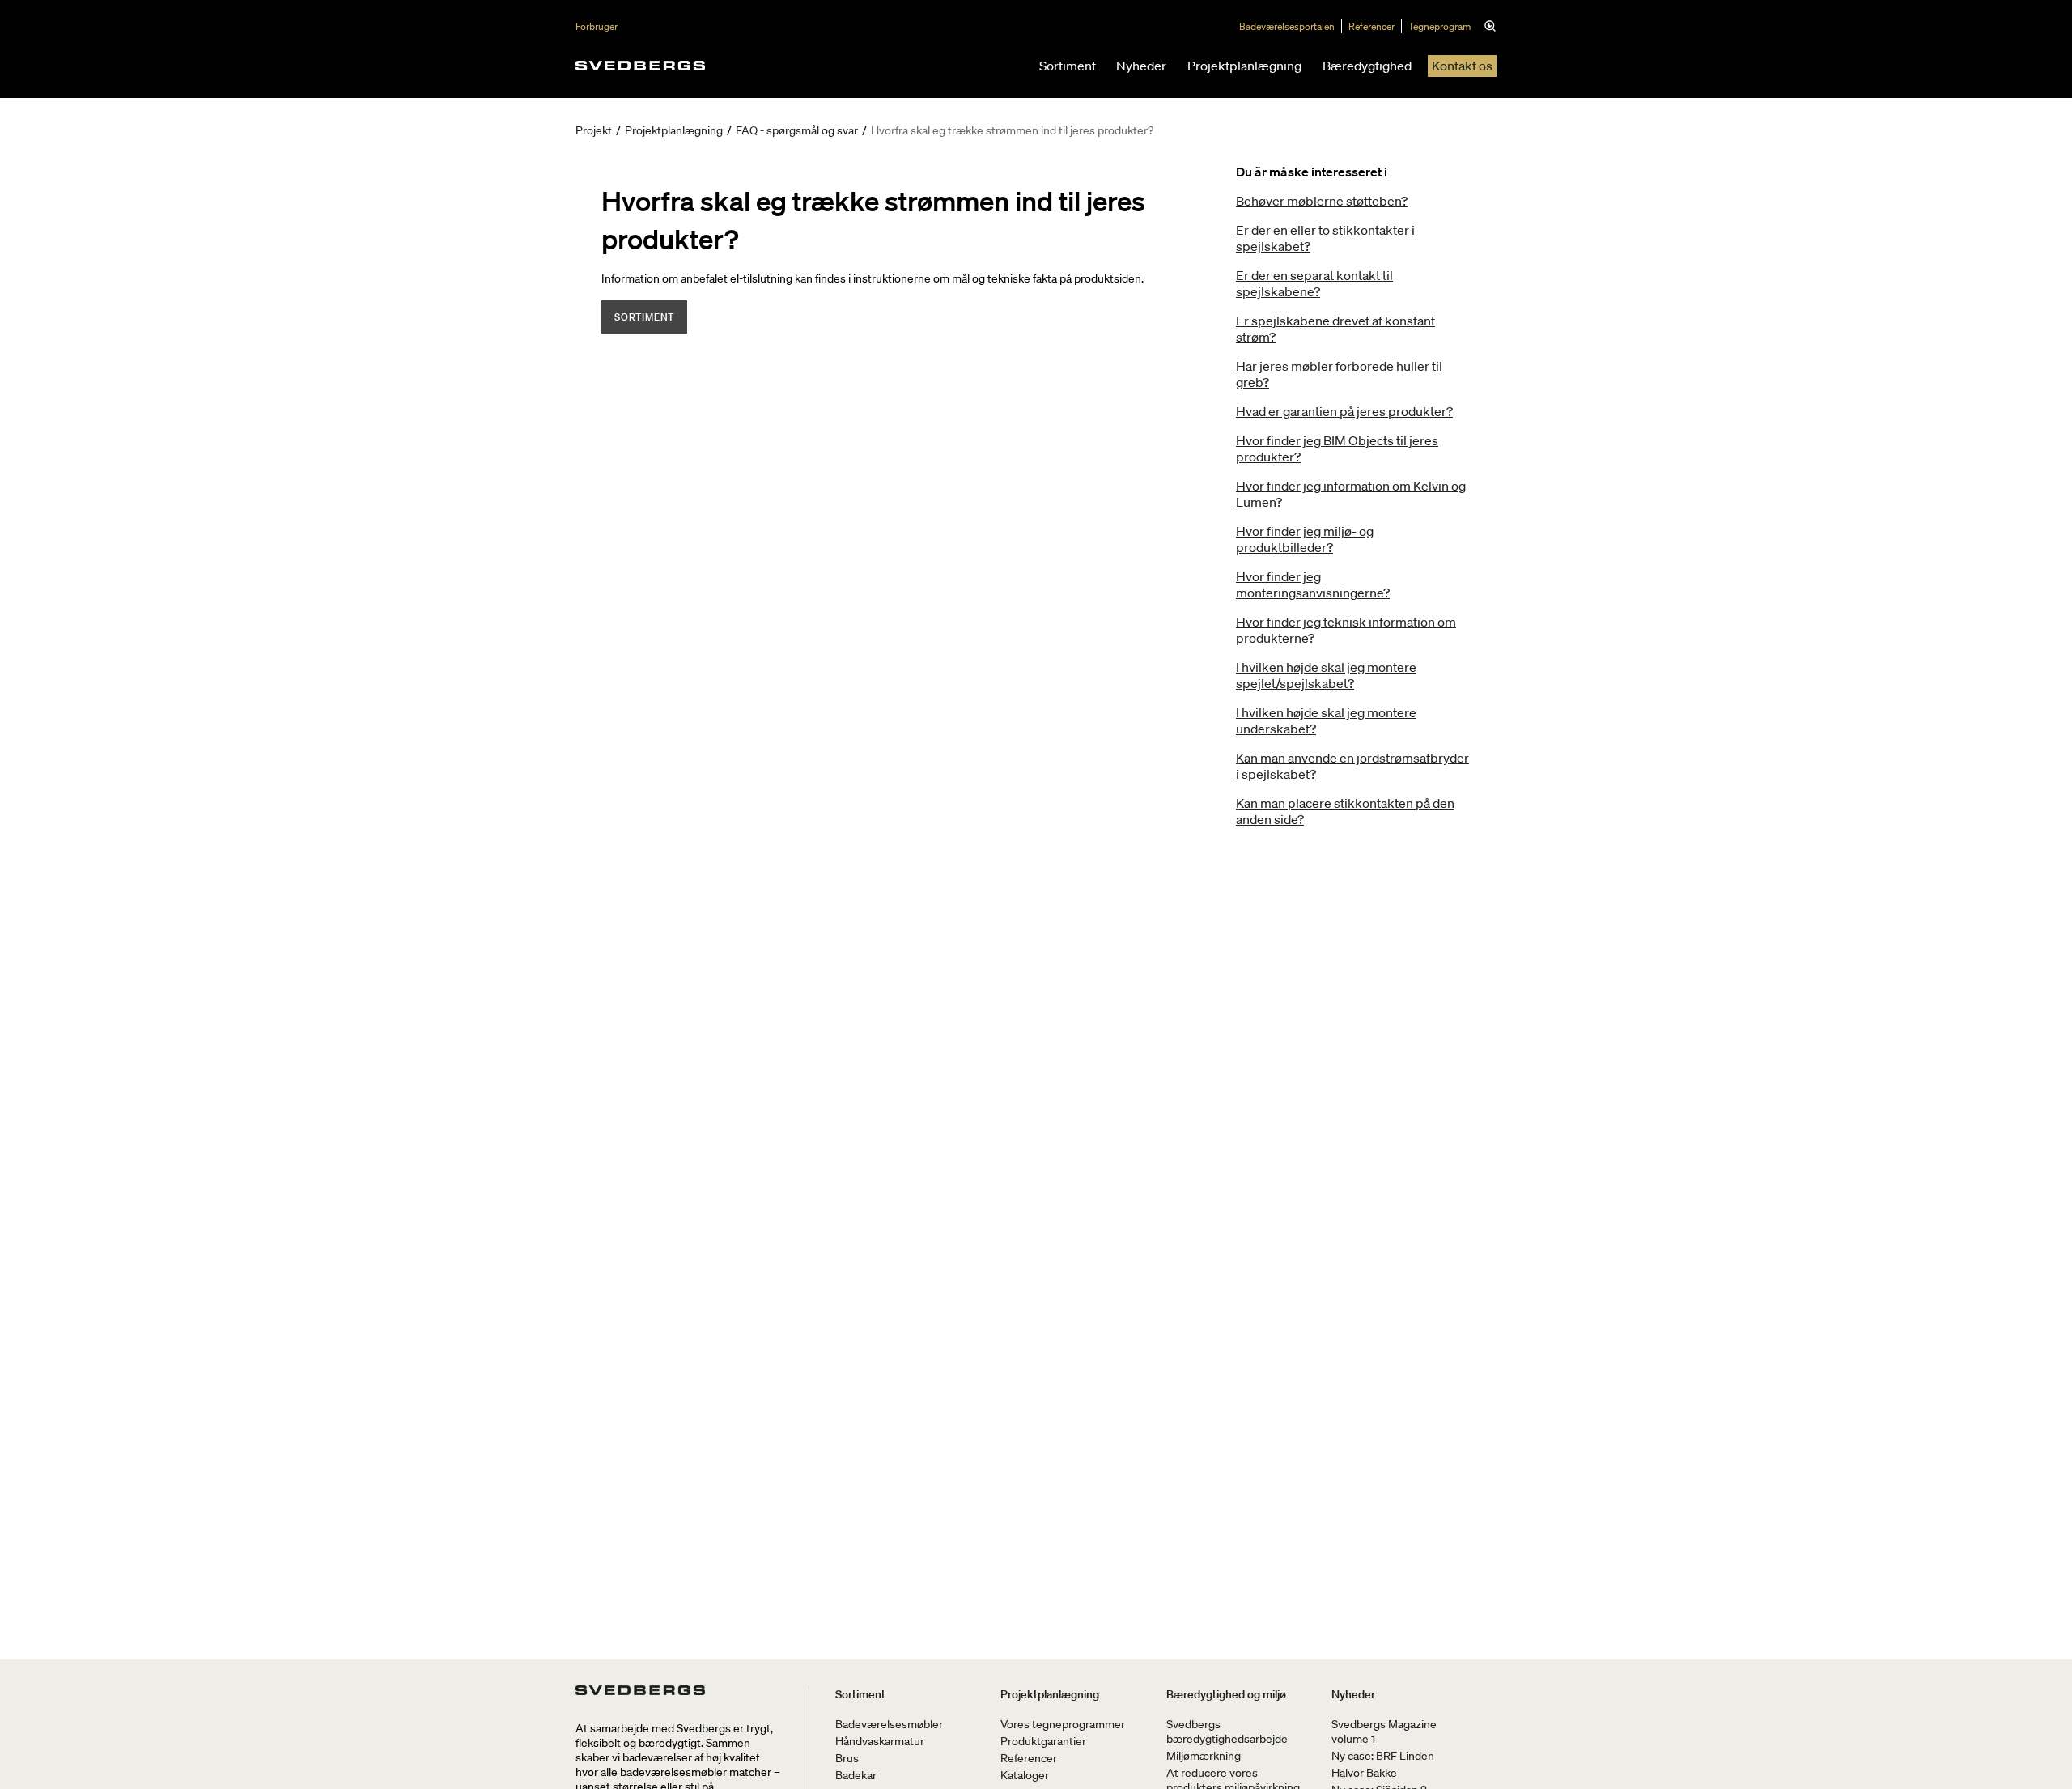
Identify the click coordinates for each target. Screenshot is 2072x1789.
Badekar (856, 1775)
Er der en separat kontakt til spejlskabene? (1314, 283)
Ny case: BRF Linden (1383, 1756)
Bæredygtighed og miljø (1226, 1694)
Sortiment (1068, 66)
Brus (847, 1758)
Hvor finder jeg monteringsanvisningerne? (1313, 584)
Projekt (594, 130)
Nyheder (1141, 66)
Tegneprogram (1439, 26)
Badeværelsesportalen (1287, 26)
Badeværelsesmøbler (889, 1724)
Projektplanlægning (1244, 66)
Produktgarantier (1043, 1741)
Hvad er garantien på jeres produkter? (1344, 411)
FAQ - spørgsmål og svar (797, 130)
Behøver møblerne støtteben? (1322, 201)
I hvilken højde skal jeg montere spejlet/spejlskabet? (1326, 675)
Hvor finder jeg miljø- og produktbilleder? (1305, 539)
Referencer (1371, 26)
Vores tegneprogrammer (1063, 1724)
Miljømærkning (1204, 1756)
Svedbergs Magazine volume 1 (1384, 1732)
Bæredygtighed (1367, 66)
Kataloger (1025, 1775)
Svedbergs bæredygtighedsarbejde (1227, 1732)
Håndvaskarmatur (880, 1741)
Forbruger (597, 26)
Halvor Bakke (1364, 1773)
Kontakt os (1462, 66)
